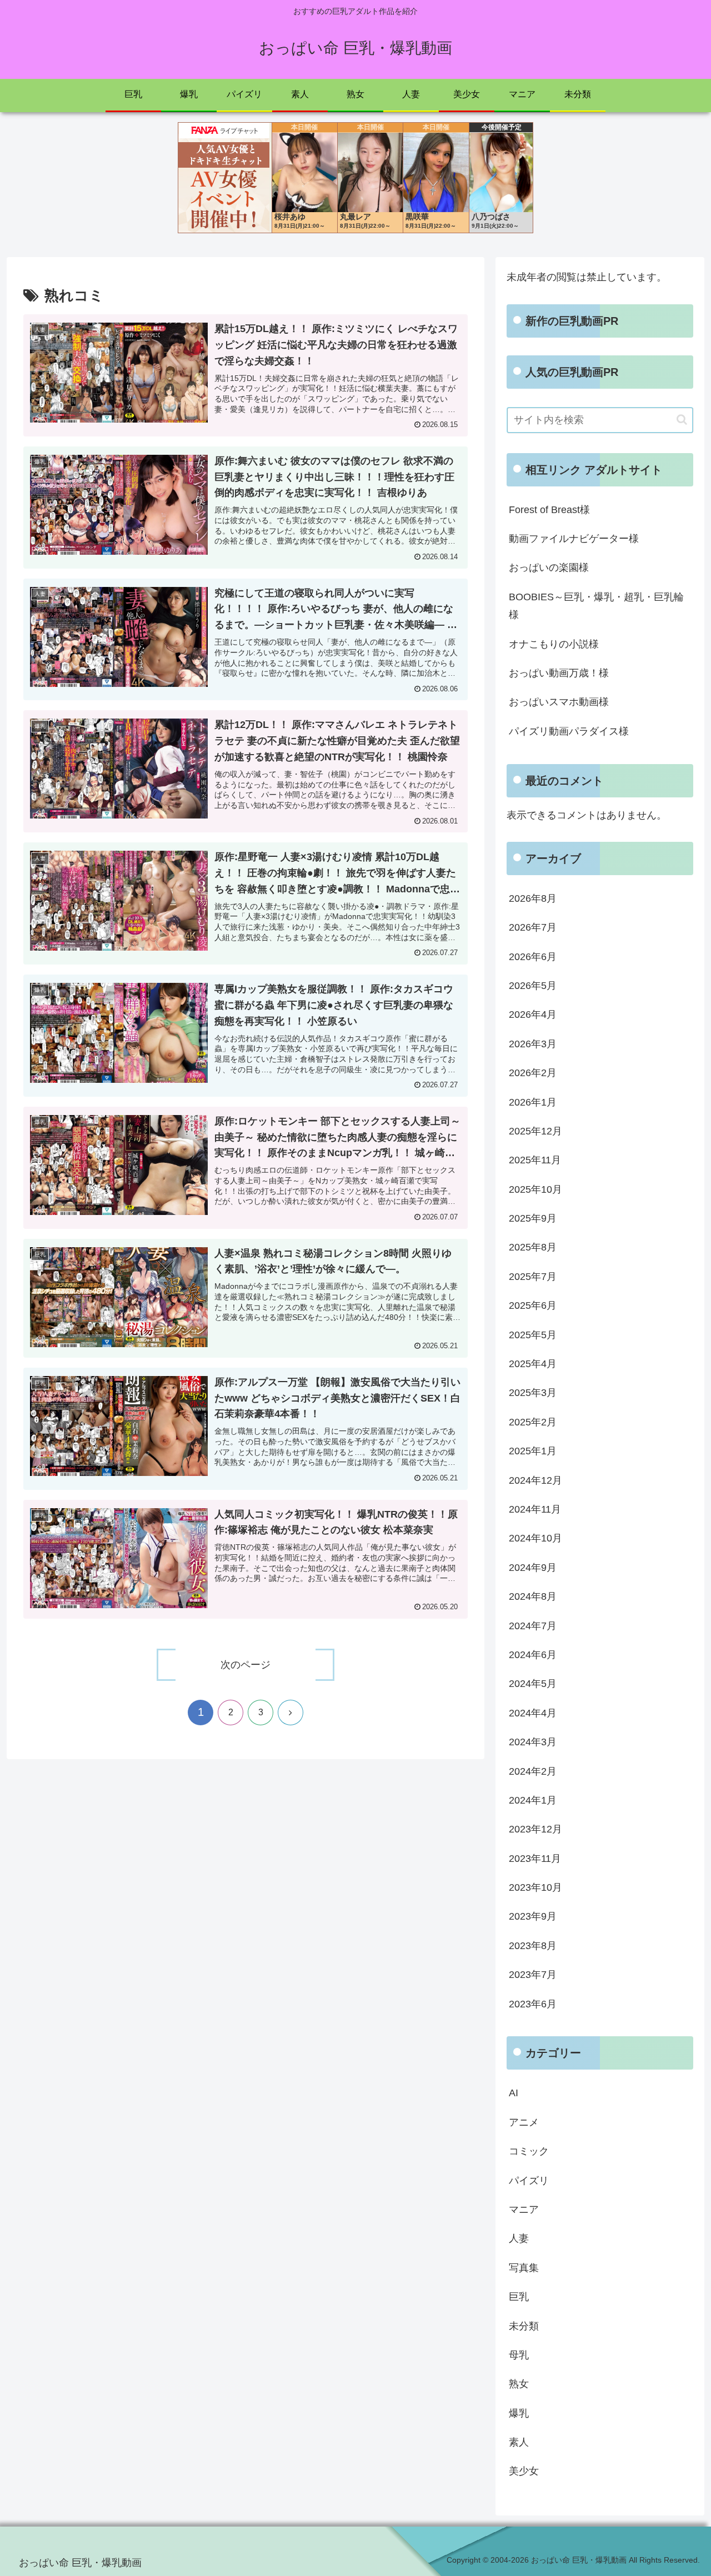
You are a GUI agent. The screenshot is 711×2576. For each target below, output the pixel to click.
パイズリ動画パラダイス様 (569, 731)
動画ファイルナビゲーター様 (574, 539)
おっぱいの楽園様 (549, 568)
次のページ (246, 1665)
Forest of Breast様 (549, 510)
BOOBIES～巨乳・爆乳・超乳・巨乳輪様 (596, 606)
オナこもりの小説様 (554, 644)
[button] (682, 420)
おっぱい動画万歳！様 (559, 673)
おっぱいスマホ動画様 (559, 702)
